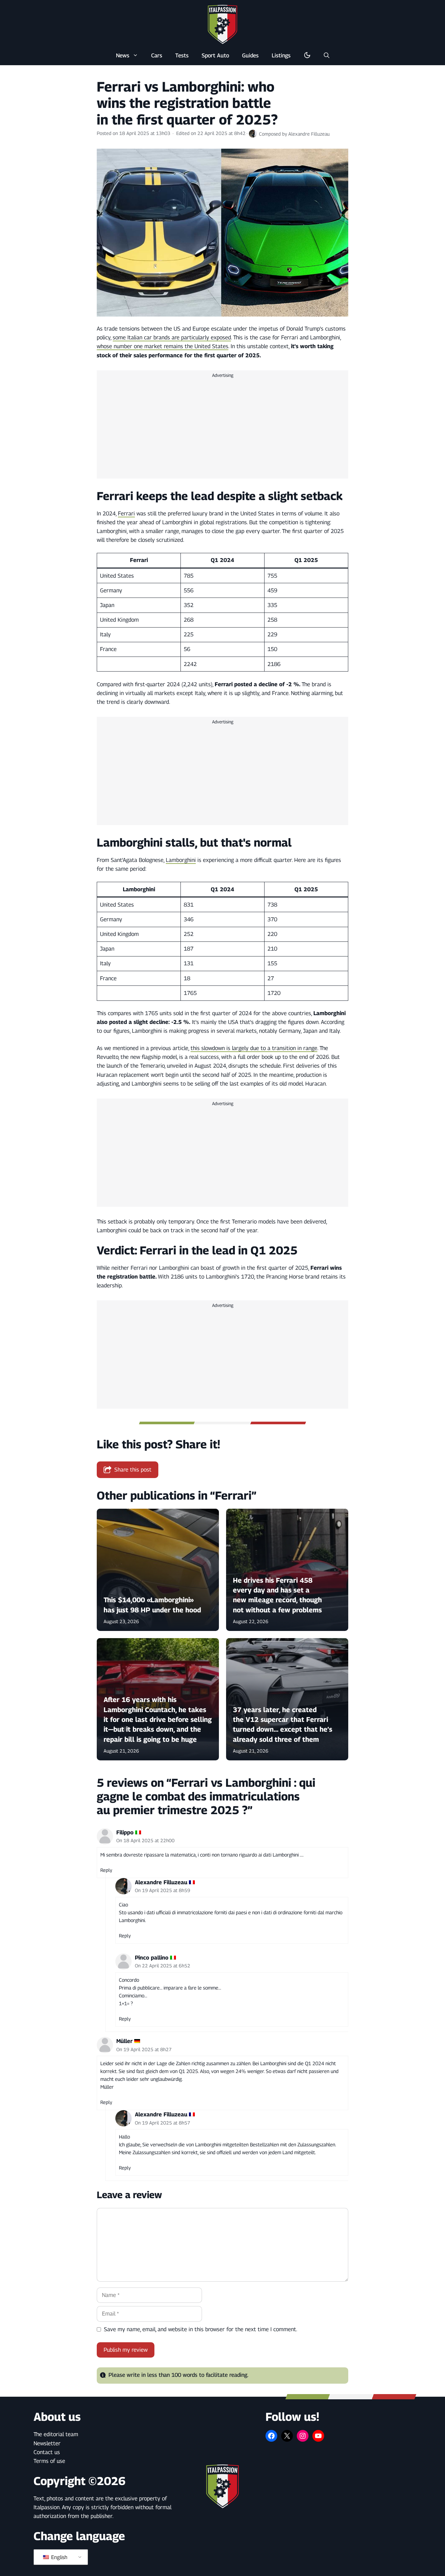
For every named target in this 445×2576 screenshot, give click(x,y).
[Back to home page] (223, 24)
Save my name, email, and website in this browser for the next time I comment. (201, 2329)
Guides (250, 55)
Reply (106, 1870)
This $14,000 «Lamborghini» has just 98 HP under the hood (152, 1605)
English (59, 2557)
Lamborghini (181, 860)
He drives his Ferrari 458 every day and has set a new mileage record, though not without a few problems (277, 1595)
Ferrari (126, 513)
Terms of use (49, 2461)
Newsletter (47, 2443)
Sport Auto (215, 55)
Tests (182, 55)
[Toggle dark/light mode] (307, 55)
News (123, 55)
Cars (157, 55)
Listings (281, 55)
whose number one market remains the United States (163, 346)
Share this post (133, 1470)
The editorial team (56, 2434)
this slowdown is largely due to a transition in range (254, 1048)
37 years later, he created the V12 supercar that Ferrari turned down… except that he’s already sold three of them (283, 1725)
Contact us (47, 2452)
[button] (327, 55)
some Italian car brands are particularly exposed (172, 337)
